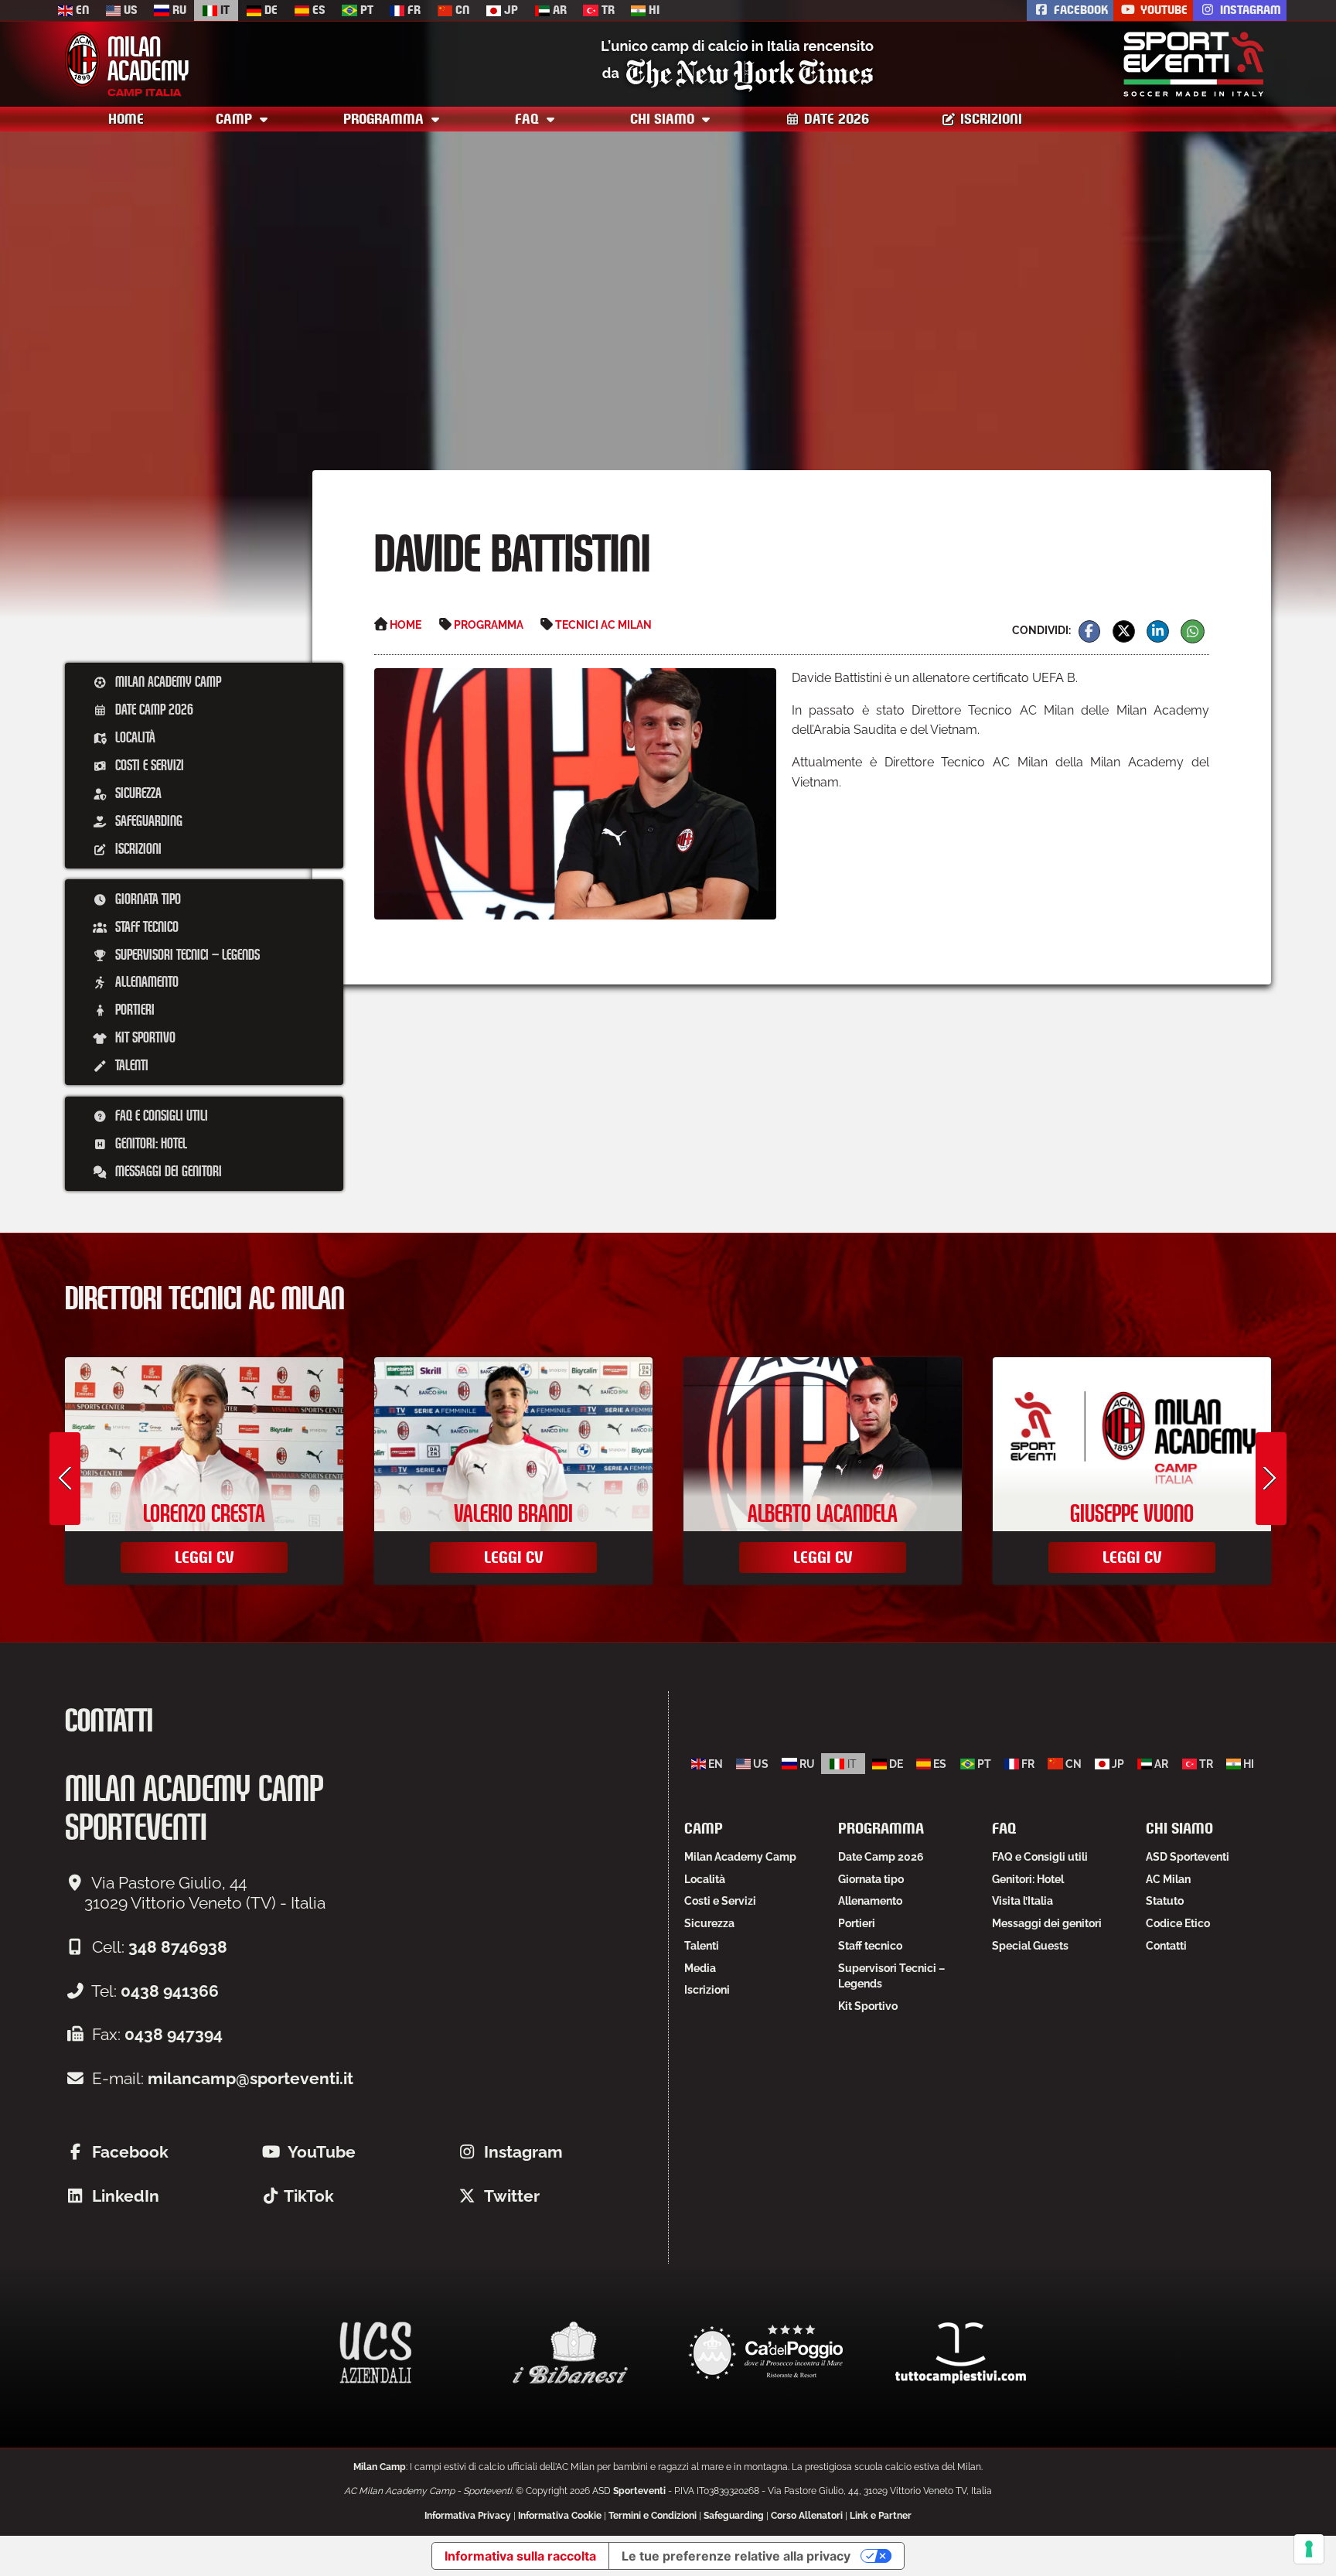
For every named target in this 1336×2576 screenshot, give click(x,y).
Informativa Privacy (468, 2516)
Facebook (1079, 10)
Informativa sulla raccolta (520, 2556)
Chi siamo (664, 119)
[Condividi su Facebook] (1090, 631)
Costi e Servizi (148, 765)
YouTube (1162, 10)
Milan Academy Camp (167, 681)
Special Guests (1030, 1946)
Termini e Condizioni (653, 2516)
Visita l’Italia (1022, 1901)
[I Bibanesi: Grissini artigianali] (571, 2353)
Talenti (130, 1065)
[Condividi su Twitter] (1124, 631)
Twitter (512, 2196)
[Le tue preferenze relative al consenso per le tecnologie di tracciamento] (1309, 2549)
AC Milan (1168, 1879)
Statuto (1165, 1901)
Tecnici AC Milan (603, 624)
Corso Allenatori (807, 2516)
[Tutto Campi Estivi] (960, 2353)
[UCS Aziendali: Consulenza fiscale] (376, 2353)
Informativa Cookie (560, 2516)
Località (134, 737)
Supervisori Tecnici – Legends (186, 954)
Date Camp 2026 (153, 709)
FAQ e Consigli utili (160, 1115)
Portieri (133, 1009)
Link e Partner (881, 2516)
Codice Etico (1178, 1923)
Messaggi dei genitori (167, 1171)
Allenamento (145, 981)
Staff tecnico (145, 926)
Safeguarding (147, 821)
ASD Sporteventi (1188, 1857)
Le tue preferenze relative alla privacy (736, 2556)
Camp (236, 119)
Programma (385, 119)
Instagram (1249, 10)
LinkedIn (126, 2196)
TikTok (309, 2196)
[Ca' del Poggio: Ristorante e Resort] (765, 2353)
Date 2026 (835, 119)
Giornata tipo (147, 899)
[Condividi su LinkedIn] (1158, 631)
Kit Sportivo (144, 1037)
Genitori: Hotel (150, 1143)
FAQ (529, 119)
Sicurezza (137, 793)
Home (126, 119)
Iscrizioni (989, 119)
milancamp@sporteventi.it (250, 2078)
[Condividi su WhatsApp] (1193, 631)
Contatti (1166, 1946)
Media (700, 1968)
